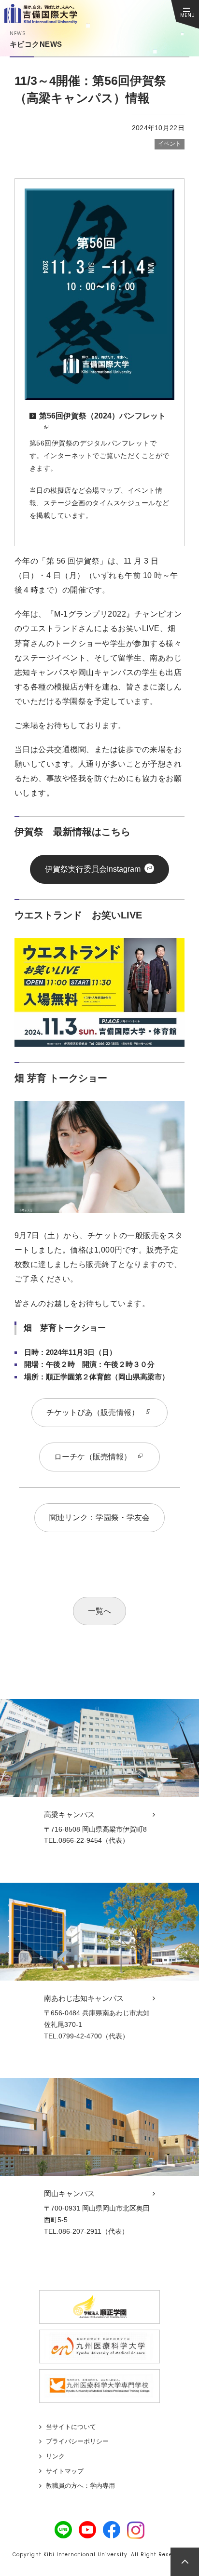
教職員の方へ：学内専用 (80, 2486)
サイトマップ (65, 2471)
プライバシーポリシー (77, 2441)
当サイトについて (71, 2427)
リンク (55, 2456)
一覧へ (99, 1611)
